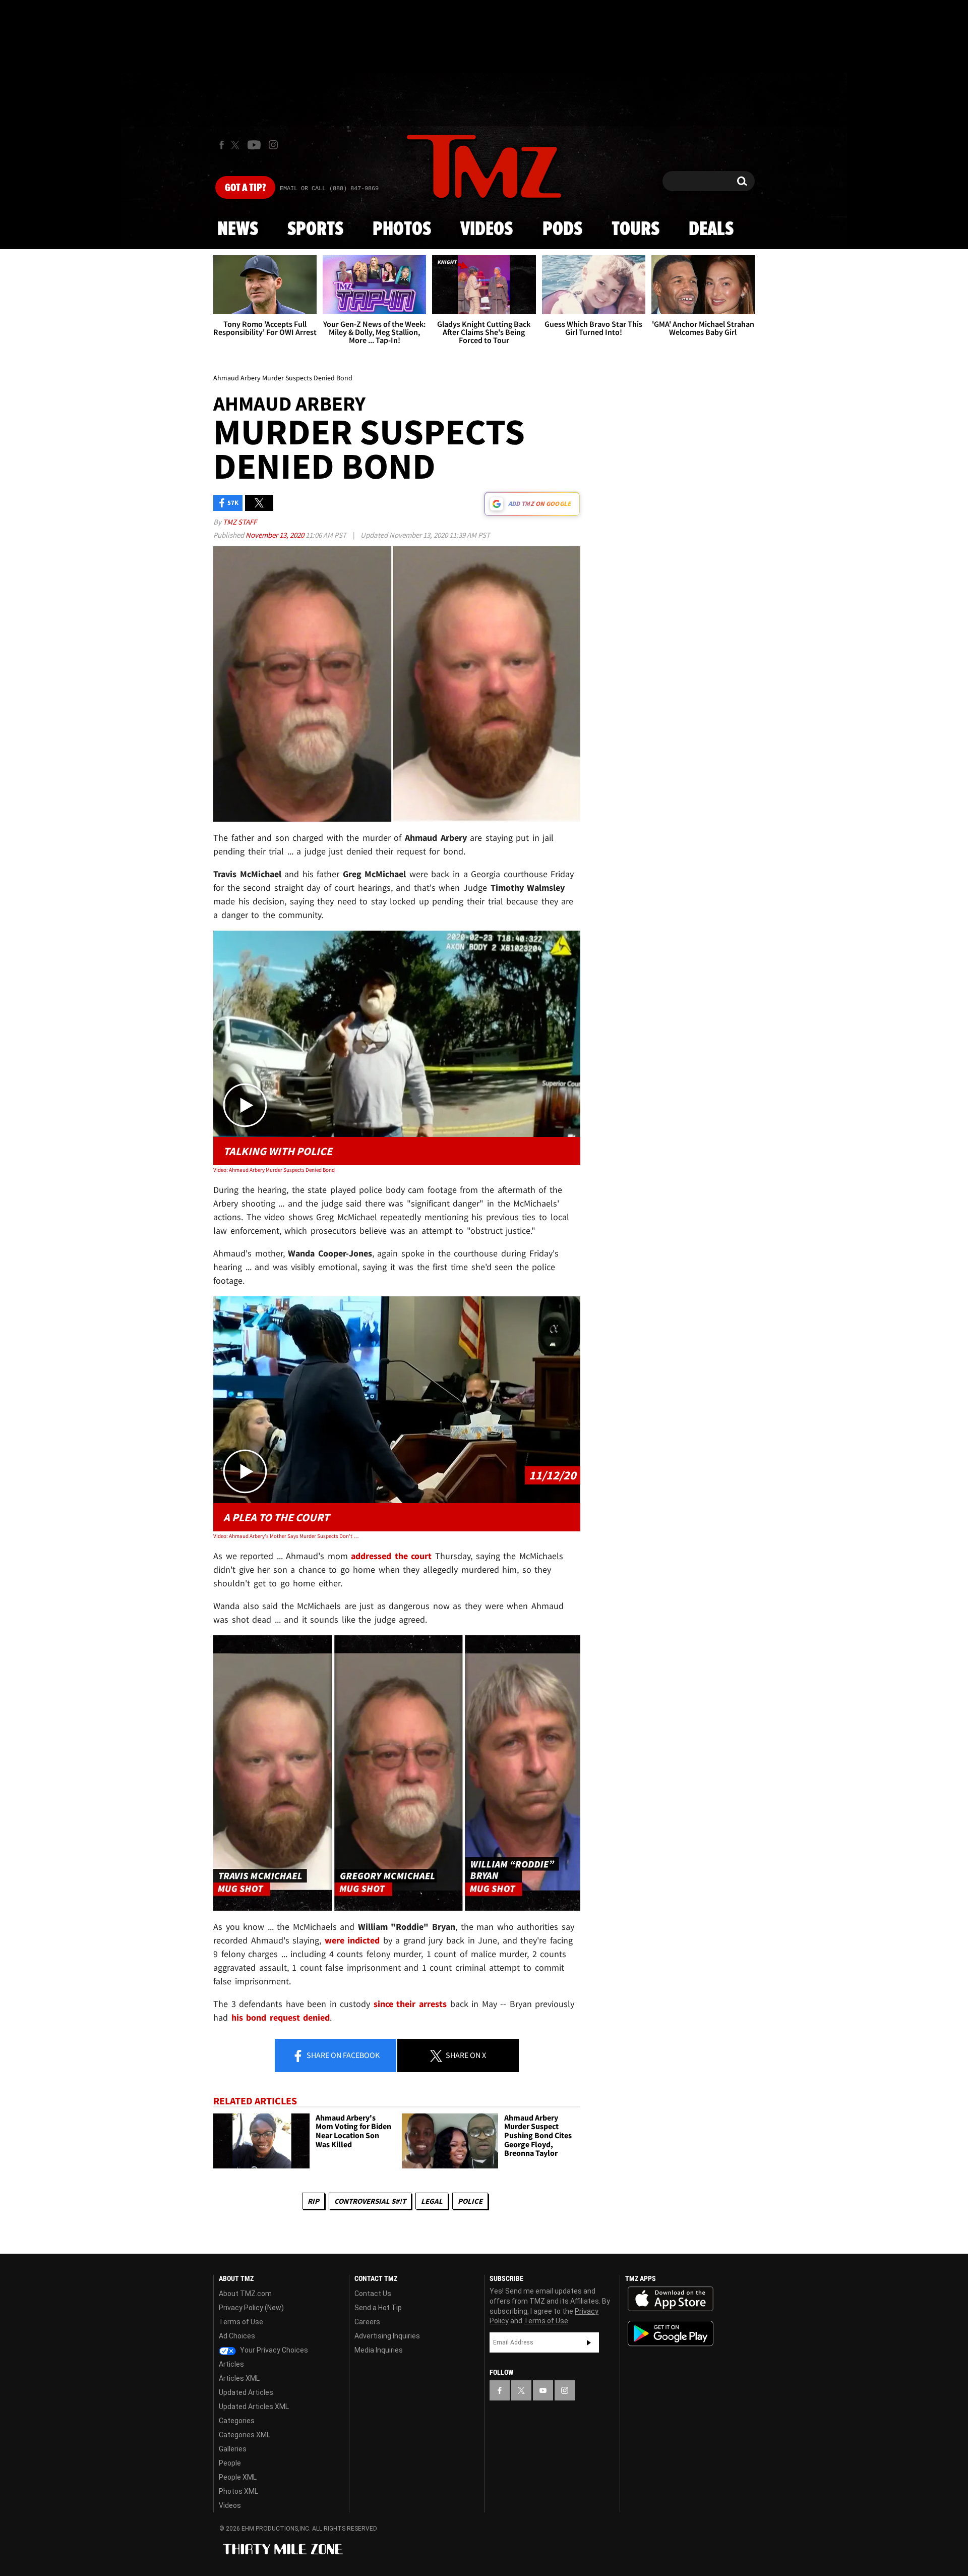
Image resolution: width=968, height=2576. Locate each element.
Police (470, 2201)
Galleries (233, 2449)
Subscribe (589, 2342)
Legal (432, 2201)
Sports (315, 230)
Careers (367, 2322)
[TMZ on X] (237, 145)
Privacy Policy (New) (251, 2308)
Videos (487, 230)
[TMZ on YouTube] (543, 2390)
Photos (402, 230)
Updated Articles (246, 2392)
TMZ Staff (240, 522)
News (238, 230)
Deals (711, 230)
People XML (238, 2477)
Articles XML (239, 2378)
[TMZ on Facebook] (222, 145)
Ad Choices (237, 2336)
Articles (231, 2364)
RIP (313, 2201)
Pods (562, 230)
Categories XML (245, 2435)
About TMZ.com (245, 2294)
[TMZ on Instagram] (273, 145)
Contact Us (373, 2294)
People (230, 2463)
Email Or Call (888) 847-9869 (329, 189)
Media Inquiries (379, 2350)
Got (245, 188)
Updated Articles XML (254, 2407)
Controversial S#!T (370, 2201)
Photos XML (238, 2491)
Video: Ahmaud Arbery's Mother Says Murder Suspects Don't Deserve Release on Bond (287, 1536)
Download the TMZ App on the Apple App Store (671, 2299)
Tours (636, 230)
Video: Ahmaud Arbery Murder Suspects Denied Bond (274, 1170)
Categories (237, 2421)
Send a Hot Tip (378, 2308)
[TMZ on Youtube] (254, 145)
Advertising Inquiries (387, 2336)
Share (342, 2055)
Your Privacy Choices (273, 2350)
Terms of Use (241, 2322)
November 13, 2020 (276, 535)
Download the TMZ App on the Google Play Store (671, 2334)
